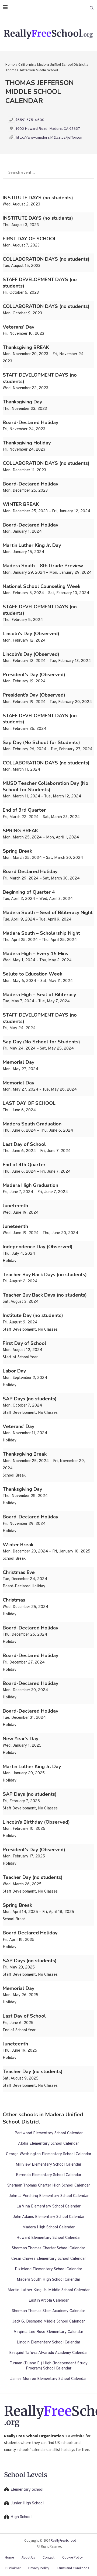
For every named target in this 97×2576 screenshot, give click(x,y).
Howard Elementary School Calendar (49, 2238)
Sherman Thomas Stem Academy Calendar (48, 2311)
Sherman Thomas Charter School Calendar (48, 2248)
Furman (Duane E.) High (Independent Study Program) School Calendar (48, 2366)
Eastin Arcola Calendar (49, 2301)
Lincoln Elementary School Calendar (48, 2343)
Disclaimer (13, 2568)
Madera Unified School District (61, 65)
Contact (48, 2557)
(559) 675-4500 (30, 120)
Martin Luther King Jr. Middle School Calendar (49, 2290)
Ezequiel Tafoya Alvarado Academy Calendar (48, 2353)
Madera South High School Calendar (48, 2280)
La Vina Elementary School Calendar (48, 2207)
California (26, 65)
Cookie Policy (72, 2557)
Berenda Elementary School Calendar (49, 2175)
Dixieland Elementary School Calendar (48, 2269)
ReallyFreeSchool (63, 2540)
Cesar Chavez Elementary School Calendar (49, 2259)
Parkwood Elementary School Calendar (49, 2133)
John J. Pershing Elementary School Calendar (49, 2196)
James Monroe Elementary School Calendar (48, 2379)
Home (10, 65)
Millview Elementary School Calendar (48, 2165)
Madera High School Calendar (48, 2227)
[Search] (92, 8)
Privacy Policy (39, 2568)
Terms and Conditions (73, 2568)
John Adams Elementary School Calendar (49, 2217)
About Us (28, 2557)
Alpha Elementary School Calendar (48, 2144)
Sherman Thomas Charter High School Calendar (49, 2186)
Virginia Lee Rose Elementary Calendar (48, 2332)
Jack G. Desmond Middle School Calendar (48, 2322)
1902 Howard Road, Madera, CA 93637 (48, 129)
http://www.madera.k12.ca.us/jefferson (49, 138)
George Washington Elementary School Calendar (49, 2154)
